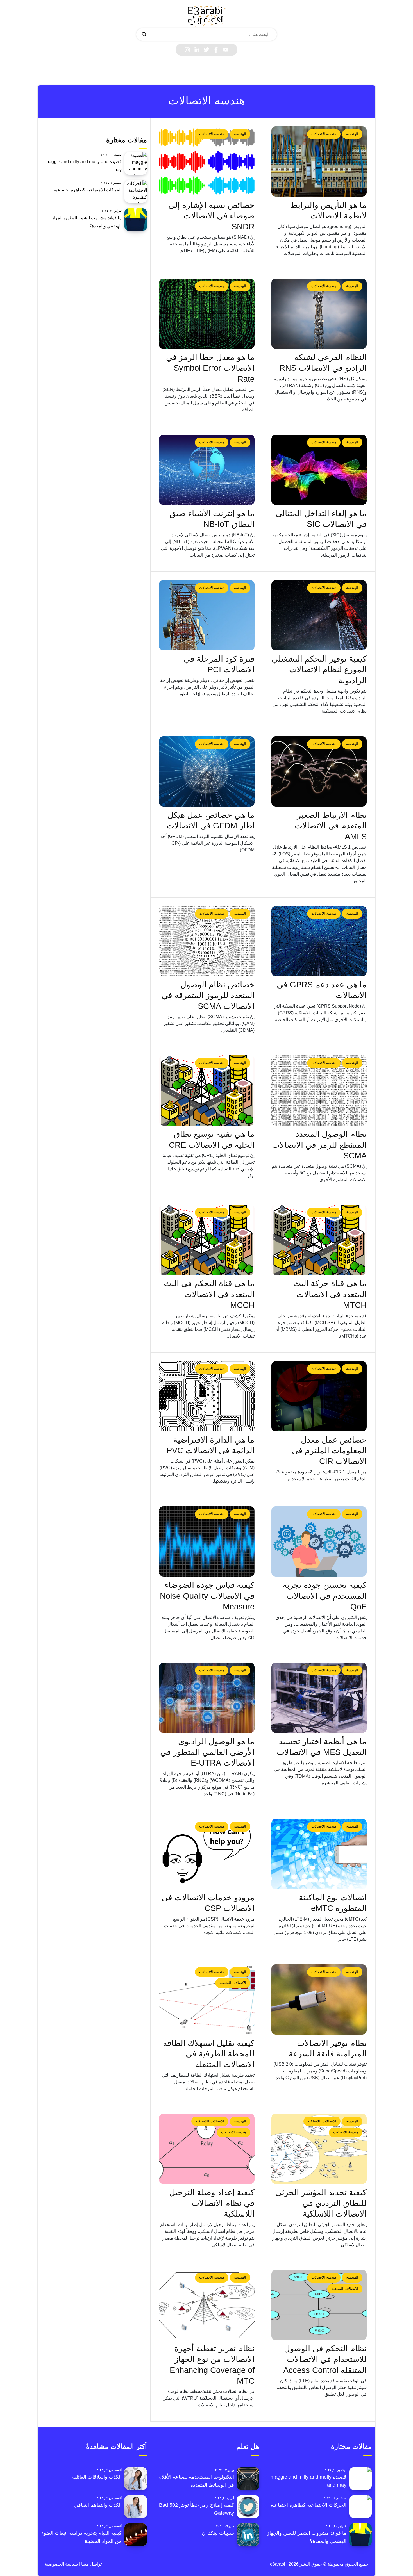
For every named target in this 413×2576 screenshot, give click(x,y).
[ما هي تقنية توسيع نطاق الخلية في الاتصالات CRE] (207, 1090)
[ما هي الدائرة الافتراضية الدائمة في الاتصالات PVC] (207, 1396)
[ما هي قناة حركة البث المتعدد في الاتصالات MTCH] (319, 1240)
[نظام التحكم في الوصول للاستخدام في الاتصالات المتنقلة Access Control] (319, 2305)
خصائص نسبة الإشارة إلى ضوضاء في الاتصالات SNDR (211, 216)
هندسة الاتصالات (324, 134)
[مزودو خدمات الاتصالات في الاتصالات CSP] (207, 1854)
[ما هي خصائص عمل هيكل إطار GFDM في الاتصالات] (207, 771)
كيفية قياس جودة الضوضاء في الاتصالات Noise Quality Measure (207, 1596)
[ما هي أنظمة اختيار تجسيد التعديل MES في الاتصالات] (319, 1698)
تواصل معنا (91, 2564)
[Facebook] (216, 50)
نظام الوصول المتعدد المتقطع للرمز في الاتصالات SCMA (319, 1145)
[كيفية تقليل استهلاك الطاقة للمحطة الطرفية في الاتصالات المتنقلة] (207, 1999)
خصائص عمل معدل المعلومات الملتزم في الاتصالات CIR (329, 1451)
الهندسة (352, 134)
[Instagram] (187, 50)
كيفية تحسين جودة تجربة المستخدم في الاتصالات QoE (325, 1596)
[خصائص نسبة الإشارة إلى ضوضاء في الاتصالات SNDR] (207, 161)
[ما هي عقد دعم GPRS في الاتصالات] (319, 941)
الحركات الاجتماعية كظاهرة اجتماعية (88, 190)
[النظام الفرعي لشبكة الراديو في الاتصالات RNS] (319, 314)
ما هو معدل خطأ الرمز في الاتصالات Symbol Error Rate (210, 368)
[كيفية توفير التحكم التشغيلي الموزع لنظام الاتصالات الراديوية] (319, 615)
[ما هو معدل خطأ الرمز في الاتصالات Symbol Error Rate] (207, 314)
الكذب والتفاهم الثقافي (98, 2505)
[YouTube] (226, 50)
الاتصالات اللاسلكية (322, 2121)
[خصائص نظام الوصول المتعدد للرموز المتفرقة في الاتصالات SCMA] (207, 941)
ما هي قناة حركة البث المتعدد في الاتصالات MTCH (330, 1294)
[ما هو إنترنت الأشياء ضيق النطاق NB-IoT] (207, 470)
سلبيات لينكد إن (218, 2533)
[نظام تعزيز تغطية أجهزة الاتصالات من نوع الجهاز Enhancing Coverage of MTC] (207, 2305)
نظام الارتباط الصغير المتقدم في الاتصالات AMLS (331, 826)
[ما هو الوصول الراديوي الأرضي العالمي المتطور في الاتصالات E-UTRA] (207, 1698)
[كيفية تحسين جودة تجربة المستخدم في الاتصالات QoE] (319, 1541)
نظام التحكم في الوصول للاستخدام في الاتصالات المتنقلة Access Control (325, 2359)
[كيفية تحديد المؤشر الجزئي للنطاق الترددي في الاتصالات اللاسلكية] (319, 2149)
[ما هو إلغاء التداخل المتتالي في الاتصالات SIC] (319, 470)
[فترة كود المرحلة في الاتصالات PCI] (207, 615)
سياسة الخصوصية (61, 2564)
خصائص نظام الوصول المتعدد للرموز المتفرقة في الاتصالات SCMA (208, 995)
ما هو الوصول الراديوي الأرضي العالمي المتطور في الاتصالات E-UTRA (207, 1752)
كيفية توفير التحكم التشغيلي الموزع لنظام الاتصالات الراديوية (319, 670)
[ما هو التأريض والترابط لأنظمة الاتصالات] (319, 161)
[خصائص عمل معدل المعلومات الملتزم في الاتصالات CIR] (319, 1396)
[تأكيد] (144, 35)
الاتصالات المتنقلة (233, 1983)
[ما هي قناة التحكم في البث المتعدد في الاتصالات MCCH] (207, 1240)
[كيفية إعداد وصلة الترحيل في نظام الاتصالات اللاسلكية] (207, 2149)
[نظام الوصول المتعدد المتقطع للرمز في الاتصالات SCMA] (319, 1090)
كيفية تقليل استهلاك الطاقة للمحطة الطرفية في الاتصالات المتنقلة (209, 2054)
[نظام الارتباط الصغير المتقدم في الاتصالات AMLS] (319, 771)
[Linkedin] (197, 50)
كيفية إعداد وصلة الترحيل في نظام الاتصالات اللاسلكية (212, 2203)
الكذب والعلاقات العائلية (97, 2477)
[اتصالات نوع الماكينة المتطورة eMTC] (319, 1854)
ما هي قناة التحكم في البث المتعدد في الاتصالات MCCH (209, 1294)
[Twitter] (206, 50)
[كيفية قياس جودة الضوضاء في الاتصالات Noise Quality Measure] (207, 1541)
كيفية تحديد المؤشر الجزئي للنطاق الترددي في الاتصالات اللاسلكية (321, 2203)
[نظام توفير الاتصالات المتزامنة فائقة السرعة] (319, 1999)
